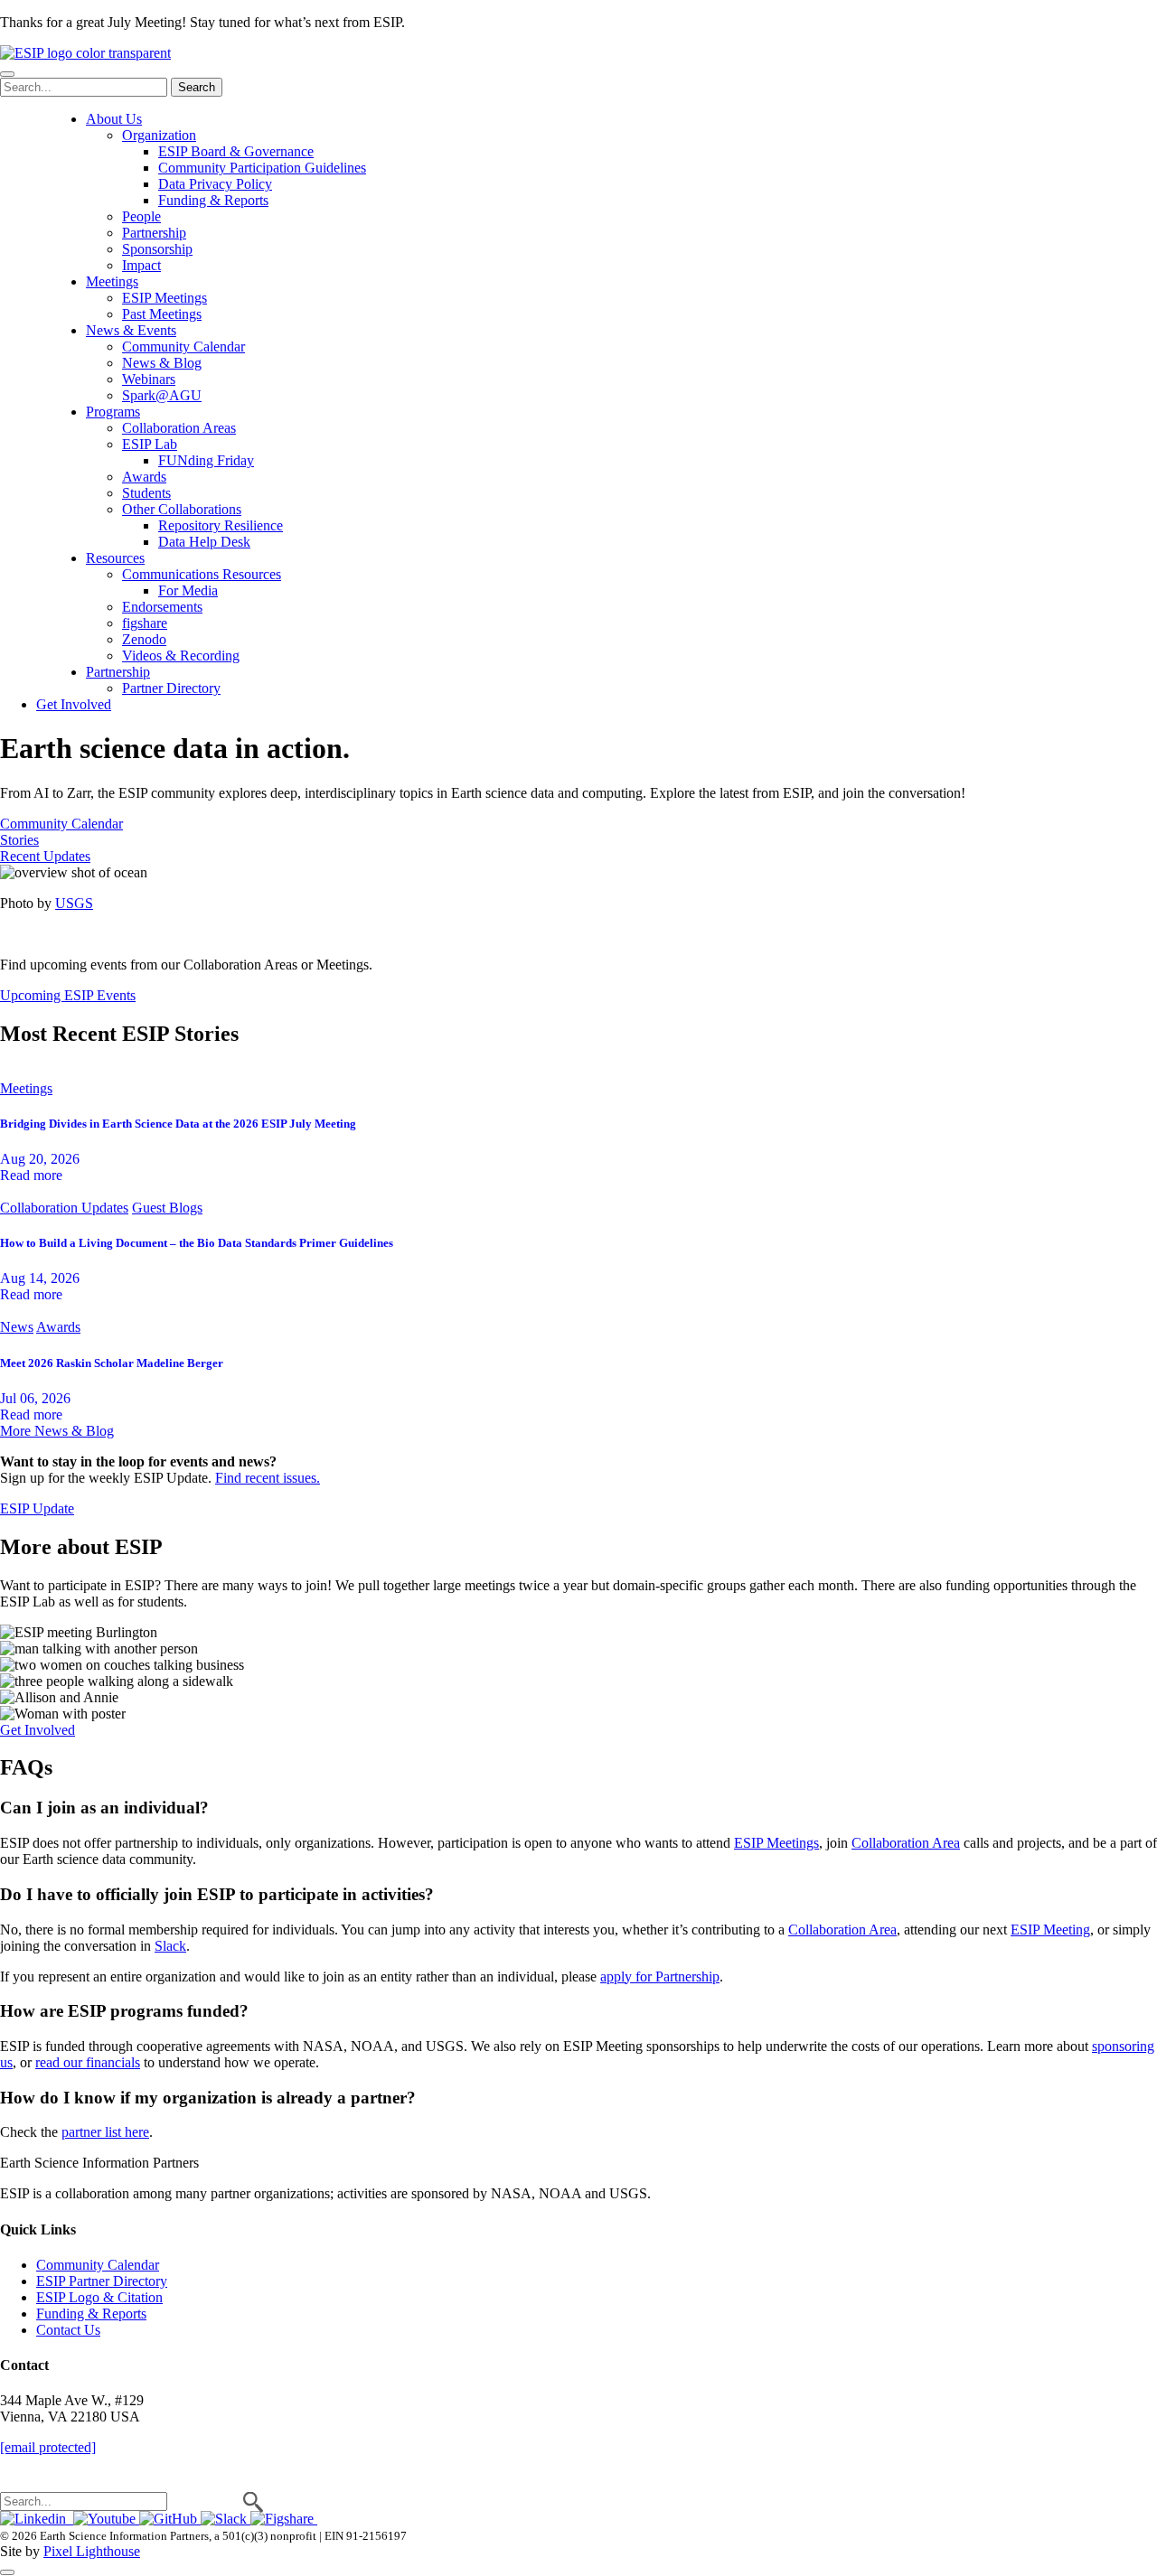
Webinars (149, 379)
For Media (188, 590)
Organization (159, 135)
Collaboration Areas (179, 428)
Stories (19, 840)
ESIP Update (37, 1508)
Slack (170, 1946)
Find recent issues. (268, 1478)
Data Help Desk (204, 542)
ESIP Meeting (1050, 1930)
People (141, 216)
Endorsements (162, 607)
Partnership (154, 233)
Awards (144, 477)
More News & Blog (57, 1431)
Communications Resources (202, 574)
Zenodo (144, 639)
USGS (74, 903)
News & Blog (162, 363)
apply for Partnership (660, 1976)
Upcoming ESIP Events (68, 995)
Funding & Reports (213, 200)
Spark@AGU (162, 395)
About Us (114, 119)
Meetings (112, 281)
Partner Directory (171, 688)
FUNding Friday (206, 460)
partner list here (105, 2132)
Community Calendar (183, 347)
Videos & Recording (181, 656)
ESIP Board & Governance (236, 151)
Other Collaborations (182, 509)
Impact (141, 265)
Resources (115, 558)
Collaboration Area (906, 1843)
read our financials (88, 2062)
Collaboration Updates (64, 1208)
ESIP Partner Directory (102, 2281)
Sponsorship (157, 249)
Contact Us (68, 2330)
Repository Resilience (221, 525)
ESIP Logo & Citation (99, 2297)
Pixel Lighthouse (92, 2551)
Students (146, 493)
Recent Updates (45, 856)
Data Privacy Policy (215, 184)
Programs (113, 412)
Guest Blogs (167, 1208)
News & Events (131, 330)
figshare (145, 623)
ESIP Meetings (165, 298)
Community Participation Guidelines (262, 168)
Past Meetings (162, 314)
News (17, 1327)
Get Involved (74, 704)
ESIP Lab (150, 444)
